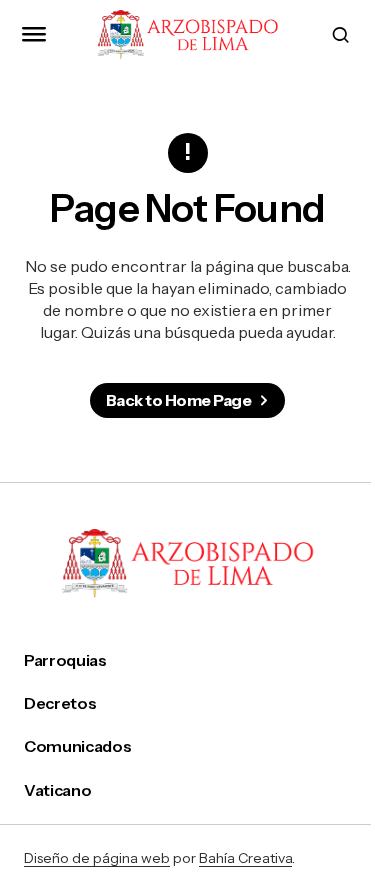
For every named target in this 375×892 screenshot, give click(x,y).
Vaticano (57, 790)
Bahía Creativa (245, 858)
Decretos (60, 703)
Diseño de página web (97, 858)
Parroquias (65, 660)
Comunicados (77, 746)
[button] (34, 34)
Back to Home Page (179, 400)
